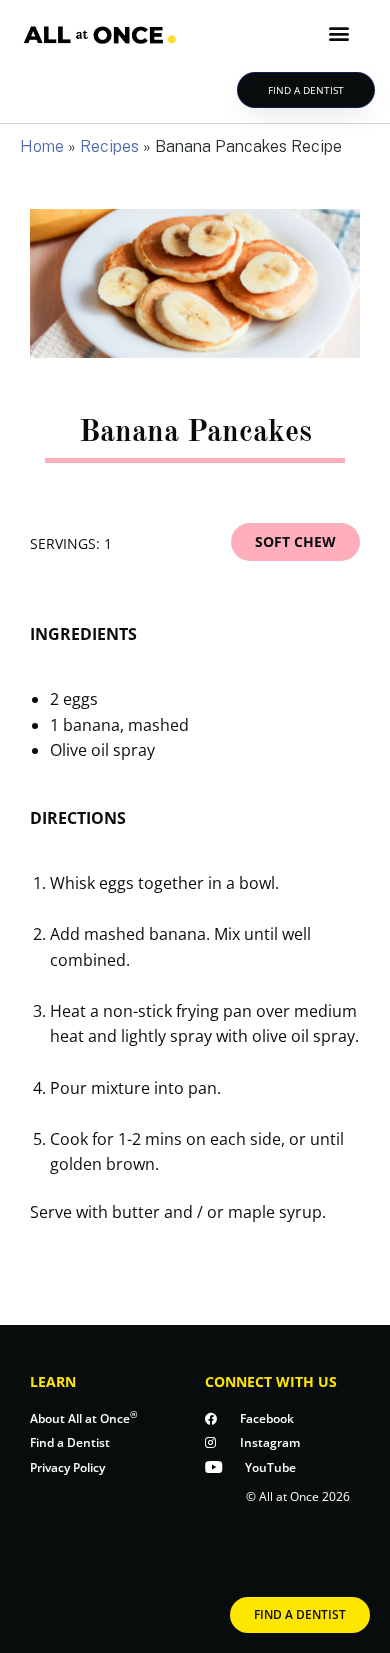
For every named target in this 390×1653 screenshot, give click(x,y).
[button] (338, 33)
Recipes (109, 146)
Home (42, 146)
